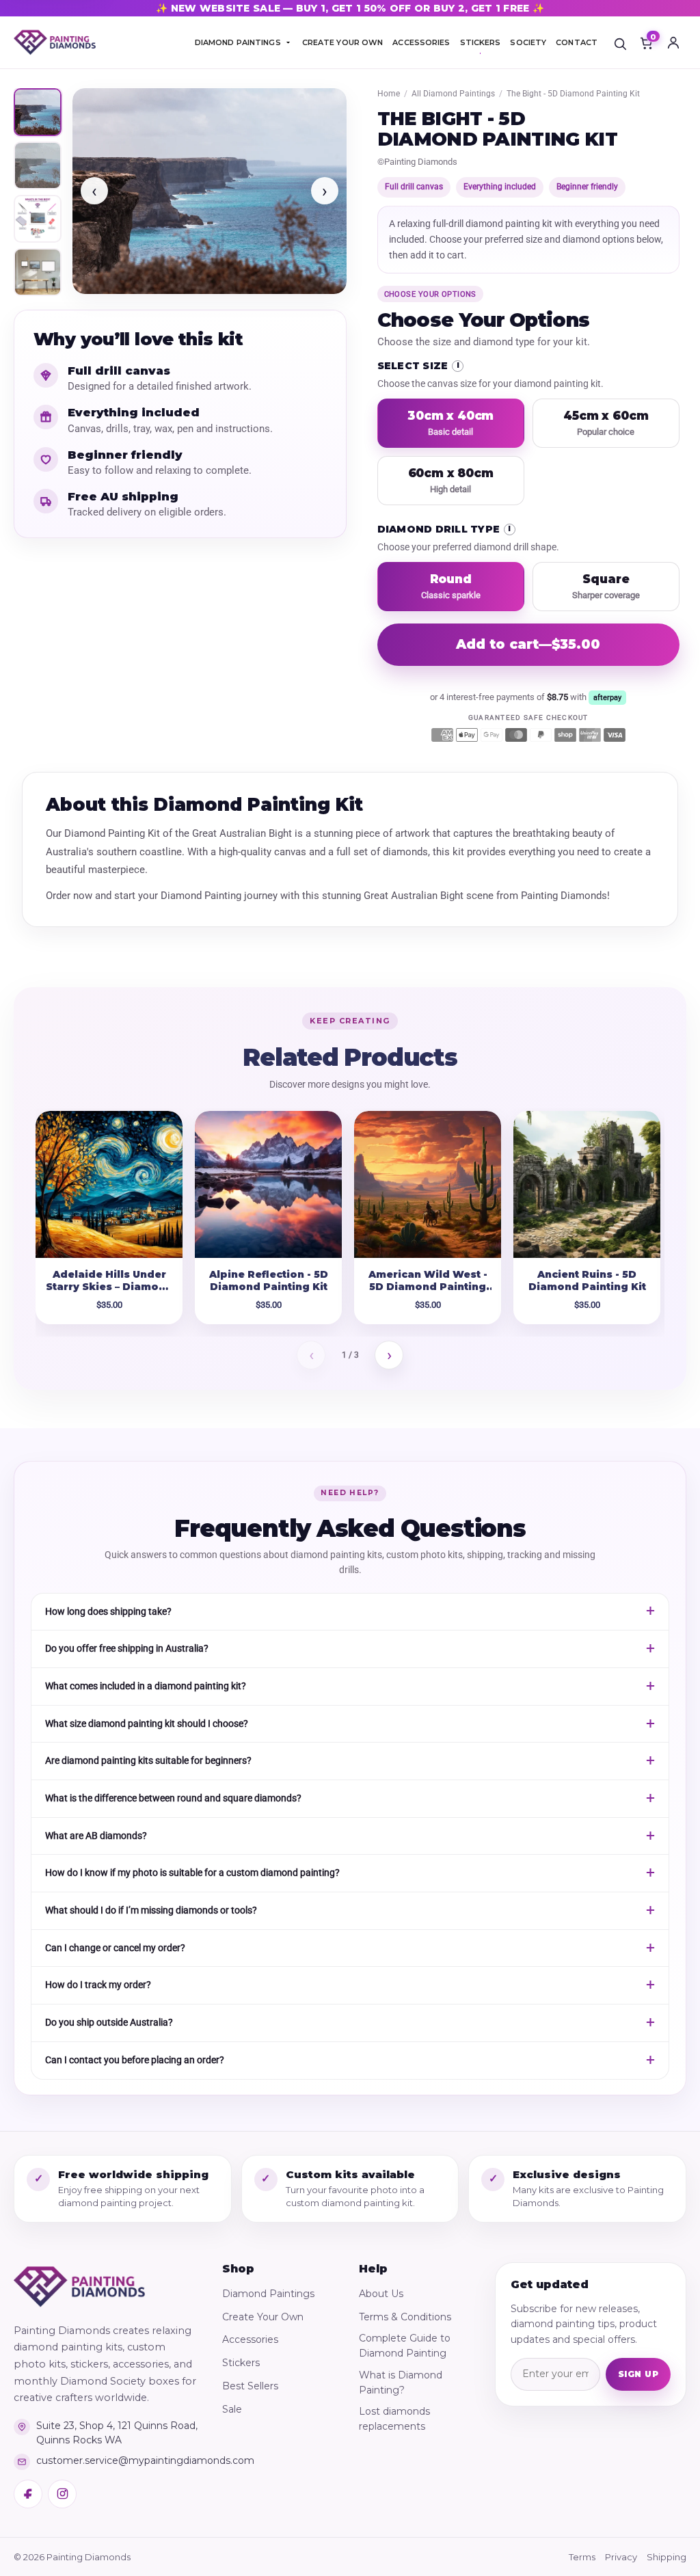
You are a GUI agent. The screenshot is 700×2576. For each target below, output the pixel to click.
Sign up (638, 2374)
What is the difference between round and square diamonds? (173, 1798)
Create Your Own (263, 2317)
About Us (381, 2294)
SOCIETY (528, 42)
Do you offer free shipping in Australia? (127, 1648)
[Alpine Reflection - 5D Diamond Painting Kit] (268, 1184)
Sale (232, 2409)
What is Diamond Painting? (401, 2383)
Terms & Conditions (405, 2317)
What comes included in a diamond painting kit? (146, 1686)
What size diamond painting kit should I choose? (147, 1723)
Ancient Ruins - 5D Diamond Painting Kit (587, 1281)
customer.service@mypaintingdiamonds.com (118, 2460)
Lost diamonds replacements (394, 2419)
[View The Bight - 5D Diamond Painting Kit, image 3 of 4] (38, 219)
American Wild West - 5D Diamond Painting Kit (428, 1287)
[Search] (620, 42)
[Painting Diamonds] (79, 2287)
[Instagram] (62, 2494)
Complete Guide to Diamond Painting (405, 2346)
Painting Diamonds (421, 162)
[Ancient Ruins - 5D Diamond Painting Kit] (587, 1184)
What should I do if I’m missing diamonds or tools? (151, 1910)
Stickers (241, 2363)
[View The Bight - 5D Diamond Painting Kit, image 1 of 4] (38, 112)
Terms (582, 2557)
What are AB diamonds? (96, 1836)
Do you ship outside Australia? (109, 2022)
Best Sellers (250, 2386)
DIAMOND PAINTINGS (238, 42)
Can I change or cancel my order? (115, 1948)
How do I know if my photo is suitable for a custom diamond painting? (192, 1873)
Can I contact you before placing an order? (135, 2060)
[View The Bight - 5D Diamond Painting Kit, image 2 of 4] (38, 165)
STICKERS (481, 42)
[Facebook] (28, 2494)
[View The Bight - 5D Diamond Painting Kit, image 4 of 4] (38, 272)
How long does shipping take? (108, 1611)
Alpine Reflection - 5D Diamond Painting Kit (269, 1281)
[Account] (673, 42)
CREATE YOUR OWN (343, 42)
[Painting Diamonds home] (55, 43)
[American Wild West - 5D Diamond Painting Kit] (428, 1184)
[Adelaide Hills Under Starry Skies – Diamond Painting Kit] (109, 1184)
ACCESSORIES (421, 42)
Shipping (667, 2557)
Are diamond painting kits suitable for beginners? (148, 1760)
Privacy (621, 2557)
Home (389, 94)
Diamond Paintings (268, 2294)
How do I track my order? (98, 1985)
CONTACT (577, 42)
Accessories (250, 2339)
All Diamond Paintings (453, 94)
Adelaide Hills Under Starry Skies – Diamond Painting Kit (109, 1287)
